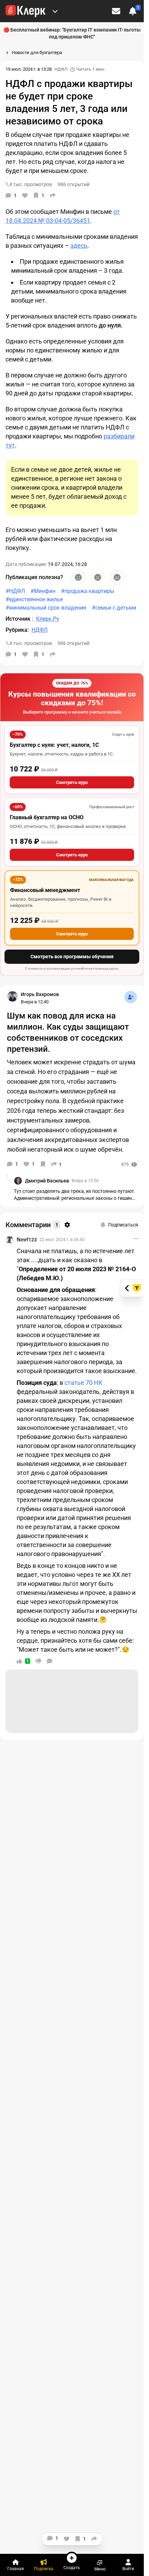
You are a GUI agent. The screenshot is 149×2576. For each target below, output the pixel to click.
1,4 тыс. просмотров (29, 643)
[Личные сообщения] (116, 11)
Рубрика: (17, 630)
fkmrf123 (27, 1240)
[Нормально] (98, 577)
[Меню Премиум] (55, 11)
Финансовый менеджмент (45, 890)
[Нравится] (25, 195)
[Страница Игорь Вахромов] (12, 996)
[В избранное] (43, 1164)
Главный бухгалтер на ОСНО (47, 817)
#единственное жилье (34, 599)
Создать (72, 2568)
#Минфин (43, 591)
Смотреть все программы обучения (72, 957)
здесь (79, 246)
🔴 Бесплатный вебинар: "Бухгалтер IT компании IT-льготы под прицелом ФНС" (72, 33)
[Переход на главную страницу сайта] (25, 11)
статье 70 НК (84, 1383)
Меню (100, 2569)
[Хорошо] (78, 577)
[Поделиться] (53, 195)
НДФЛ (61, 69)
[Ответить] (50, 1661)
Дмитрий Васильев (47, 1181)
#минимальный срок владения (46, 608)
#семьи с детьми (114, 608)
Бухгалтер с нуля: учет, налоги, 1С (54, 745)
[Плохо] (117, 577)
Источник (19, 619)
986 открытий (73, 643)
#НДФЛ (15, 591)
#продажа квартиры (87, 591)
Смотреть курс (72, 782)
